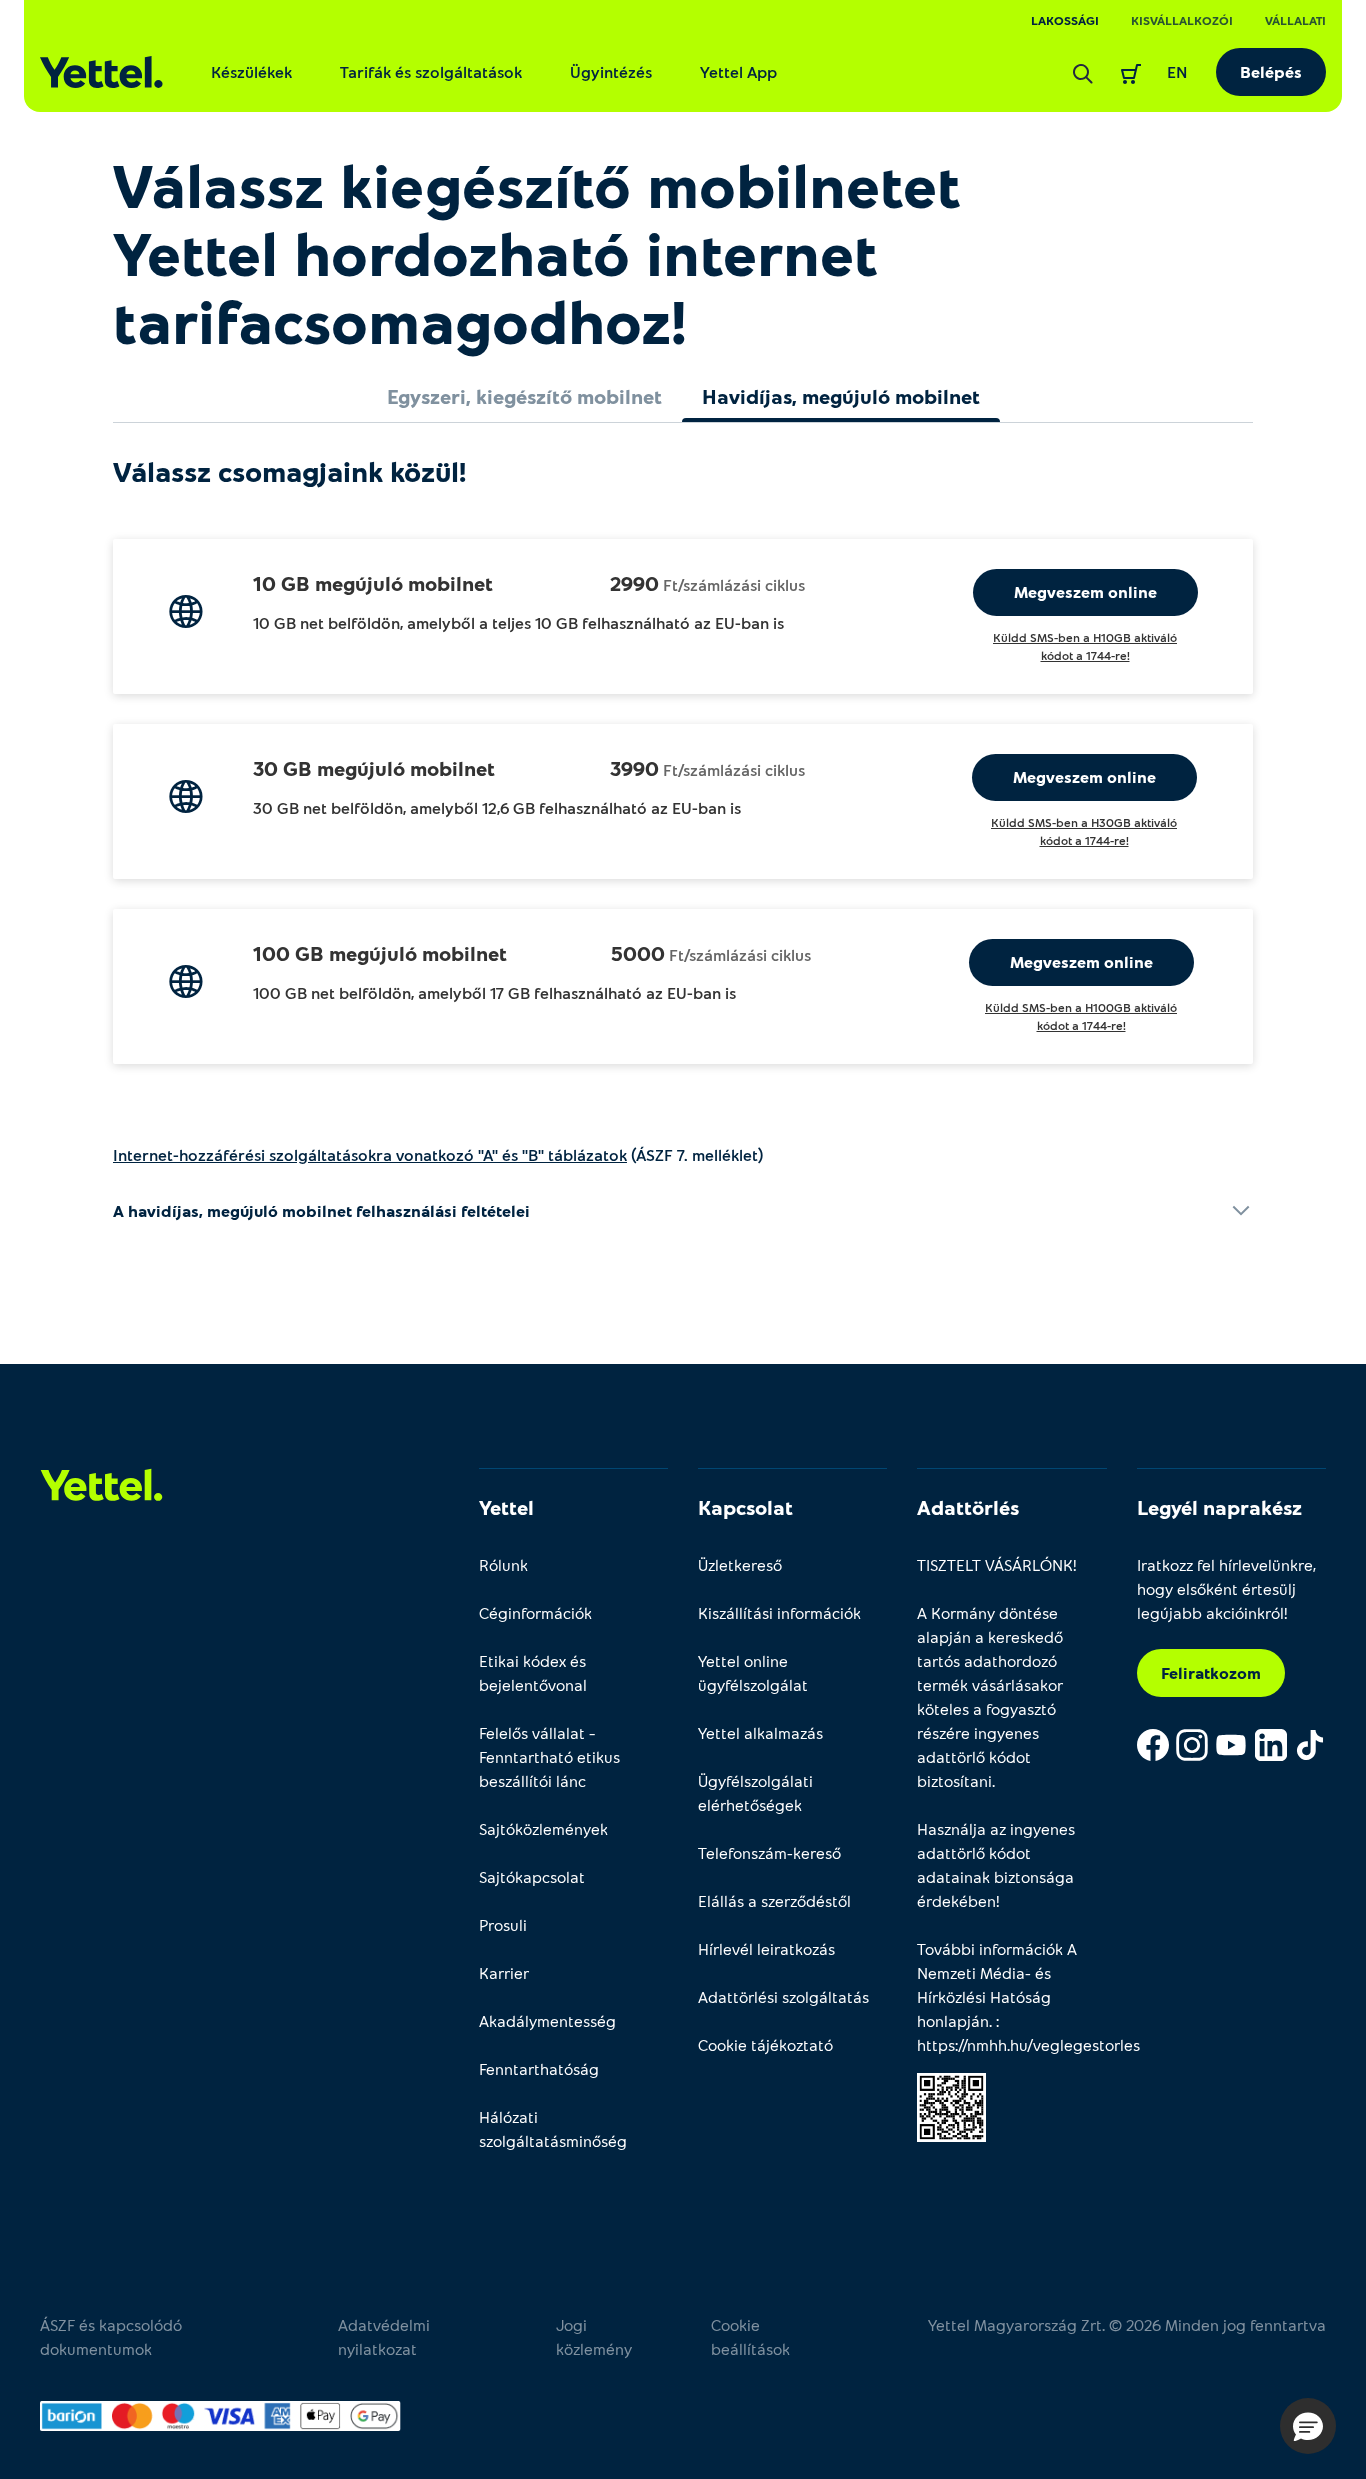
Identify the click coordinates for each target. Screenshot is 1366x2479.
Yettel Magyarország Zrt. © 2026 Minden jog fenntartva (1127, 2324)
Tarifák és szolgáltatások (431, 71)
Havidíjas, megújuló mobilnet (841, 396)
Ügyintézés (611, 71)
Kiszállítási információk (779, 1612)
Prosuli (503, 1924)
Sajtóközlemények (543, 1828)
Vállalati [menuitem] (1295, 20)
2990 (634, 583)
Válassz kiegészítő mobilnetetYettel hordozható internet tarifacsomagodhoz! (537, 252)
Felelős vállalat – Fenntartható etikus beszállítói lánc (549, 1756)
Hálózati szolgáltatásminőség (553, 2128)
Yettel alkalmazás (760, 1732)
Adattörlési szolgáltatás (783, 1996)
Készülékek (251, 71)
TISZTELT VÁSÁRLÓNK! (997, 1564)
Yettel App (738, 71)
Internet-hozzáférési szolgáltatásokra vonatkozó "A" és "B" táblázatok (370, 1154)
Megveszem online (1085, 591)
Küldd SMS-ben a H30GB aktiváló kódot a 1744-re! (1084, 831)
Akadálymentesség (547, 2020)
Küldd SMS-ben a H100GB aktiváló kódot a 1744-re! (1081, 1016)
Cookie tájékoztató (765, 2044)
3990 (634, 768)
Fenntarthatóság (539, 2068)
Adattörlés (968, 1507)
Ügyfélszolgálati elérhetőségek (755, 1792)
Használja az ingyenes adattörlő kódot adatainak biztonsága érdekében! (996, 1864)
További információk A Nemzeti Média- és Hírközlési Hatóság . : (1011, 1996)
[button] (1308, 2426)
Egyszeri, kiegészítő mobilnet (524, 396)
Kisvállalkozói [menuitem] (1182, 20)
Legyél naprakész (1219, 1507)
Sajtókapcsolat (532, 1876)
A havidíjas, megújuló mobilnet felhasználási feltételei (321, 1210)
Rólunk (503, 1564)
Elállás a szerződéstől (774, 1900)
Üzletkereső (740, 1564)
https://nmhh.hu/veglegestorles (1028, 2044)
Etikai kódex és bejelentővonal (533, 1672)
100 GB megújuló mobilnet (380, 953)
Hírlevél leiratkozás (766, 1948)
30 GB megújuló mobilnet (374, 768)
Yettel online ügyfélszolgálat (753, 1672)
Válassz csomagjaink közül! (289, 471)
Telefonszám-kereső (769, 1852)
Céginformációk (535, 1612)
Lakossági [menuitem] (1065, 20)
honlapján (953, 2020)
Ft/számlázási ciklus (734, 584)
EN (1177, 71)
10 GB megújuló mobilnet (373, 583)
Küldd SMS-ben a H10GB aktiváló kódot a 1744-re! (1085, 646)
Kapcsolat (745, 1507)
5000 (638, 953)
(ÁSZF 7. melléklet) (438, 1154)
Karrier (504, 1972)
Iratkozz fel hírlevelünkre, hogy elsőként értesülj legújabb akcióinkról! (1226, 1588)
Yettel (506, 1507)
